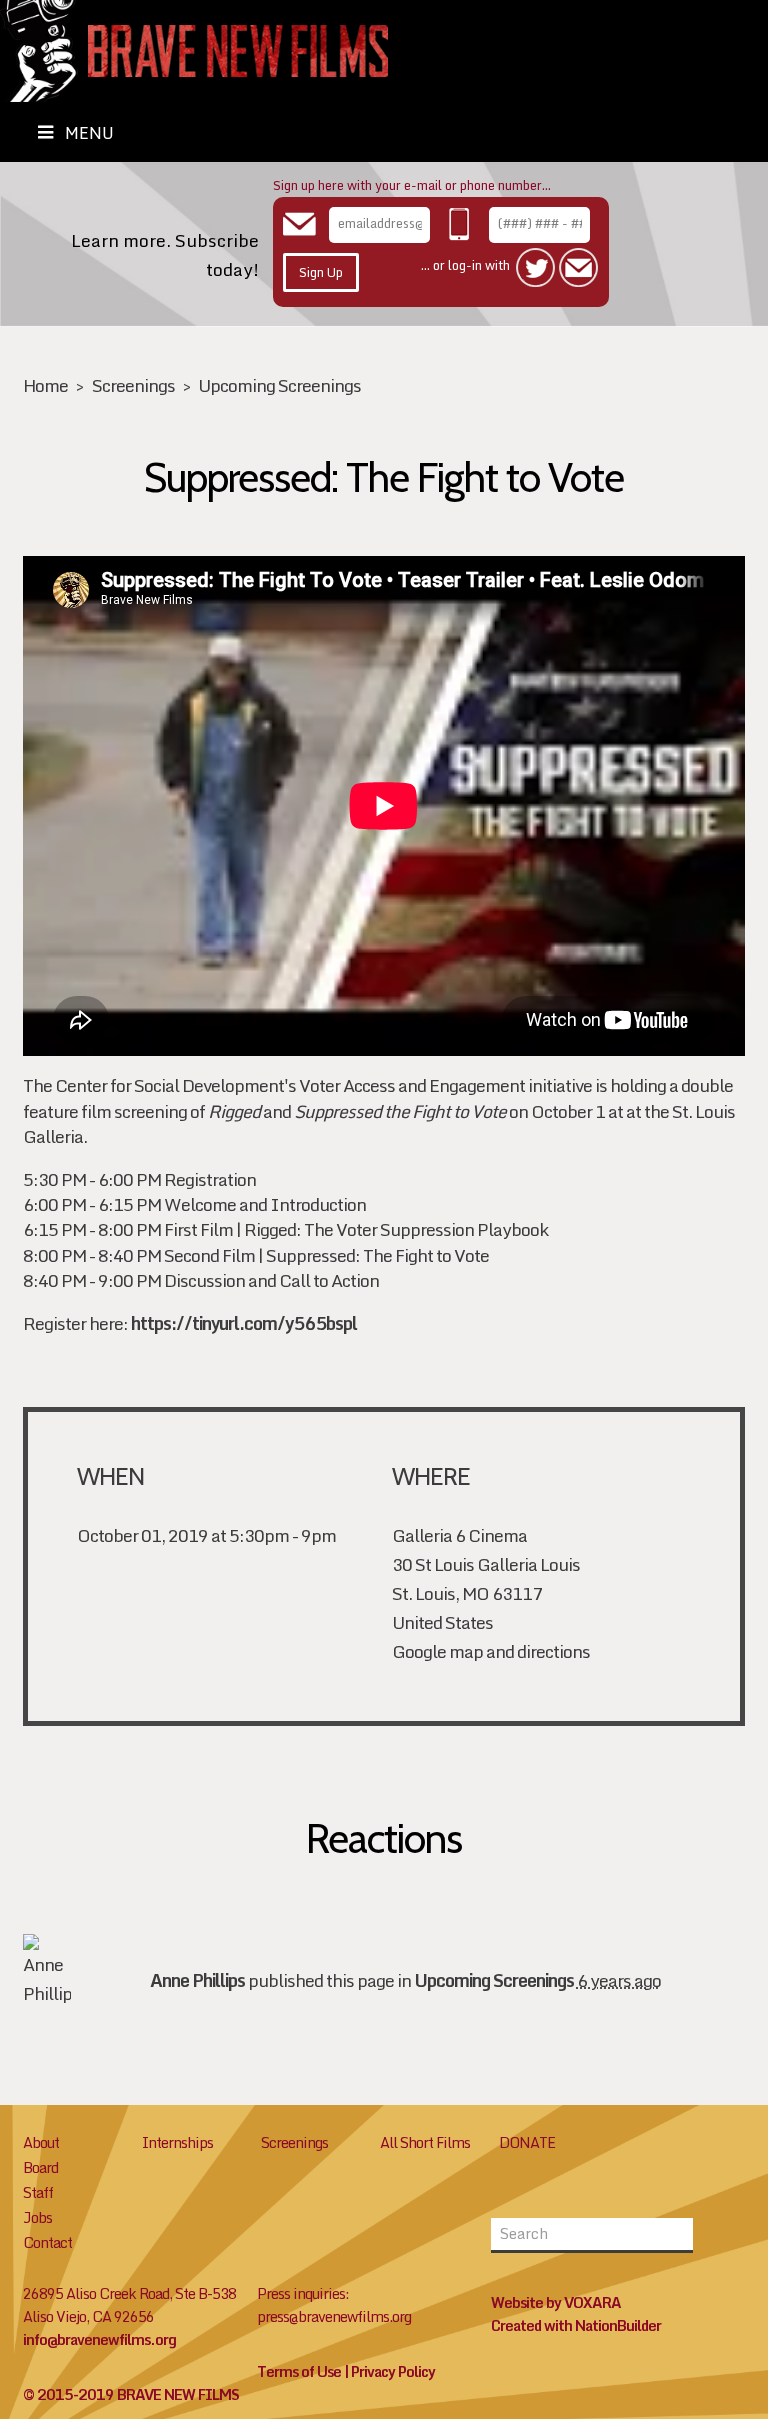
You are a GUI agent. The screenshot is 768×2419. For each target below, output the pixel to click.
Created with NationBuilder (576, 2325)
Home (45, 385)
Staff (38, 2192)
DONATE (527, 2142)
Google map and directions (491, 1651)
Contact (47, 2242)
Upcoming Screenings (279, 385)
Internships (177, 2142)
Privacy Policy (393, 2371)
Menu (89, 133)
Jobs (37, 2217)
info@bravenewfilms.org (99, 2339)
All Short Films (425, 2142)
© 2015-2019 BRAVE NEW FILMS (131, 2394)
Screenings (133, 385)
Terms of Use (299, 2371)
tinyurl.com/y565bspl (244, 1323)
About (41, 2142)
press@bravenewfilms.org (334, 2316)
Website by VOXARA (556, 2302)
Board (40, 2167)
